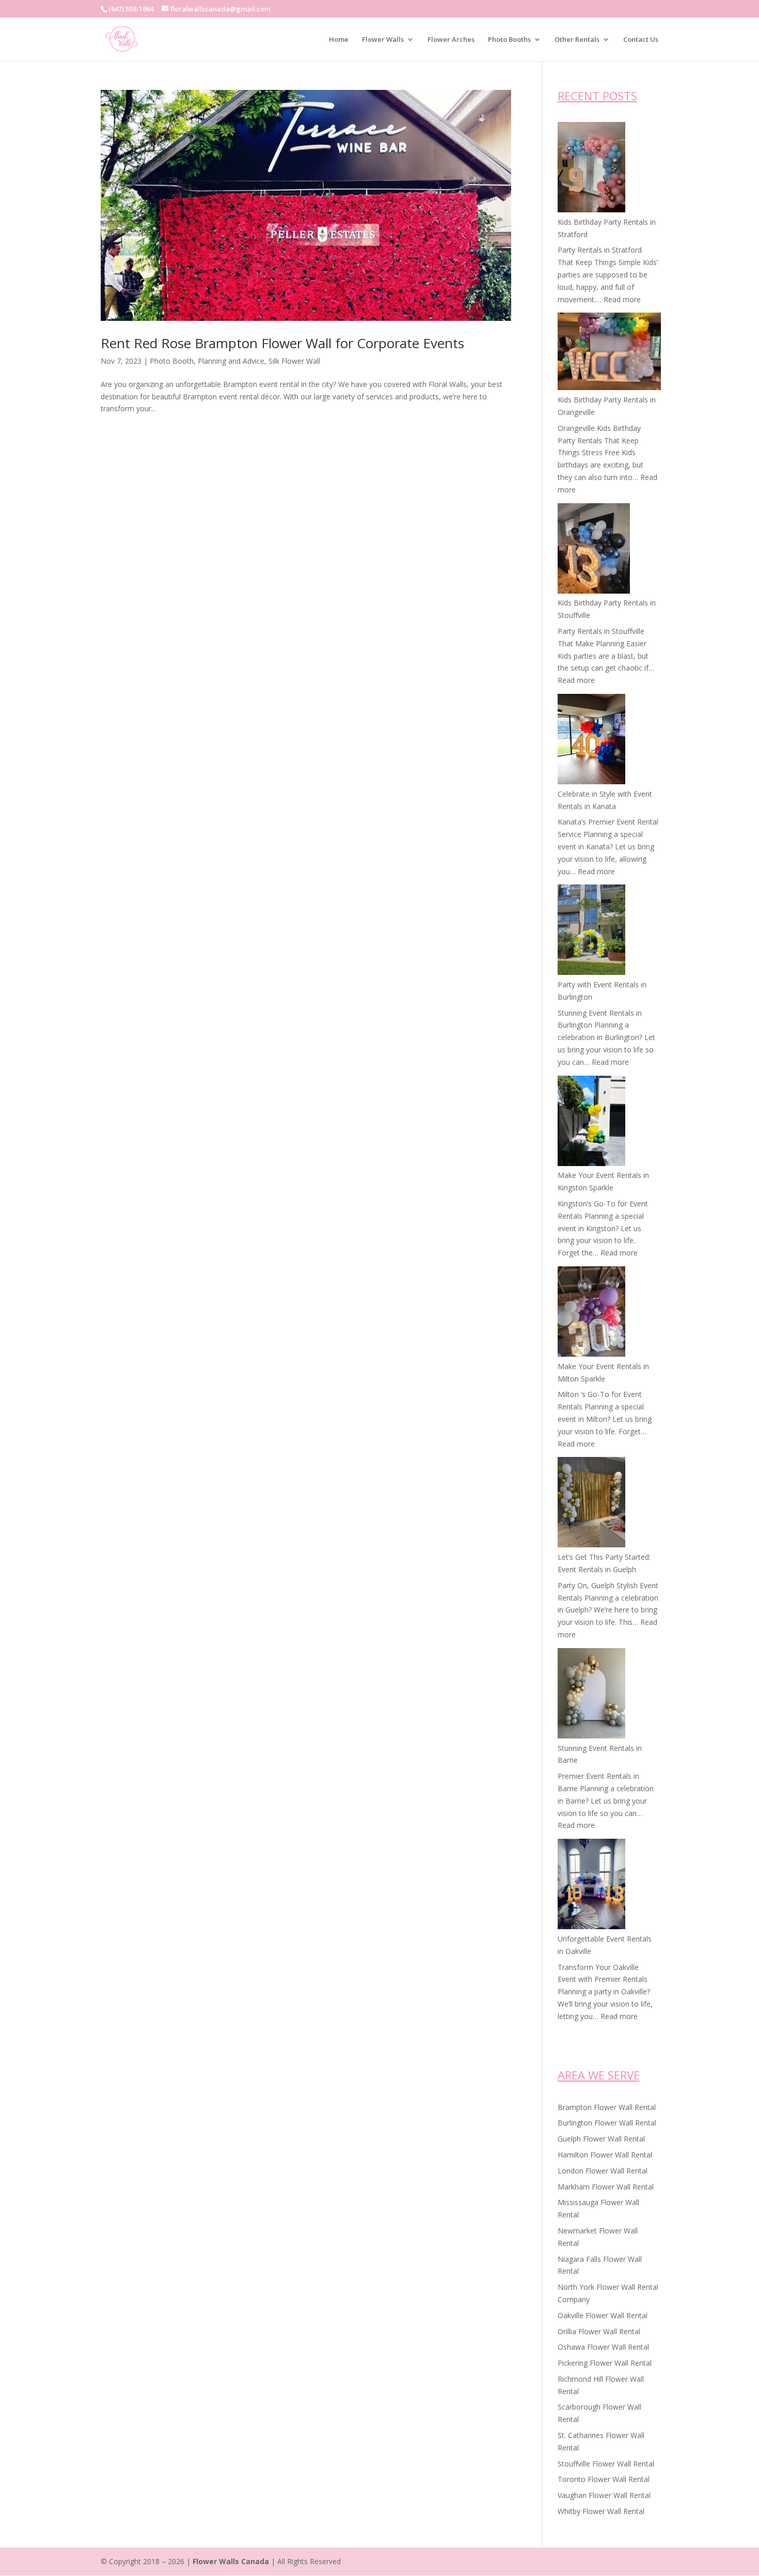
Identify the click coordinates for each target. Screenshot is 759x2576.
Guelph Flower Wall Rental (601, 2139)
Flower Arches (451, 40)
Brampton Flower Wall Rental (607, 2107)
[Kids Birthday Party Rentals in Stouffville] (594, 550)
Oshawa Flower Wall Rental (603, 2347)
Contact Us (641, 40)
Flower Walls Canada (231, 2561)
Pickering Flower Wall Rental (605, 2363)
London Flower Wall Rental (603, 2171)
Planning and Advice (231, 361)
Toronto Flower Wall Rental (604, 2479)
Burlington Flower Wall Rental (607, 2123)
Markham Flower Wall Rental (606, 2187)
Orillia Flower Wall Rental (599, 2331)
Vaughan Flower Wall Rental (604, 2495)
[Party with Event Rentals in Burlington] (591, 932)
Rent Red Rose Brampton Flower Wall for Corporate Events (282, 343)
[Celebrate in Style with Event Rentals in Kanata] (591, 741)
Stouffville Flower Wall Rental (606, 2464)
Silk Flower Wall (294, 361)
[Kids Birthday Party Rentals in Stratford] (591, 169)
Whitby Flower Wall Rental (601, 2511)
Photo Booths (509, 40)
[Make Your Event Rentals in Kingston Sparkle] (591, 1123)
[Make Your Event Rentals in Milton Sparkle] (591, 1313)
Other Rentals (577, 40)
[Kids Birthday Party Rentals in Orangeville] (609, 353)
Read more (622, 299)
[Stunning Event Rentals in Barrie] (591, 1695)
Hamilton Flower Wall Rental (605, 2155)
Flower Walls (383, 40)
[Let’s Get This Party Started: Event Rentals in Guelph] (591, 1504)
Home (339, 40)
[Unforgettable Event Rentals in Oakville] (591, 1886)
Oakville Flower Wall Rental (603, 2315)
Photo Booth (172, 361)
